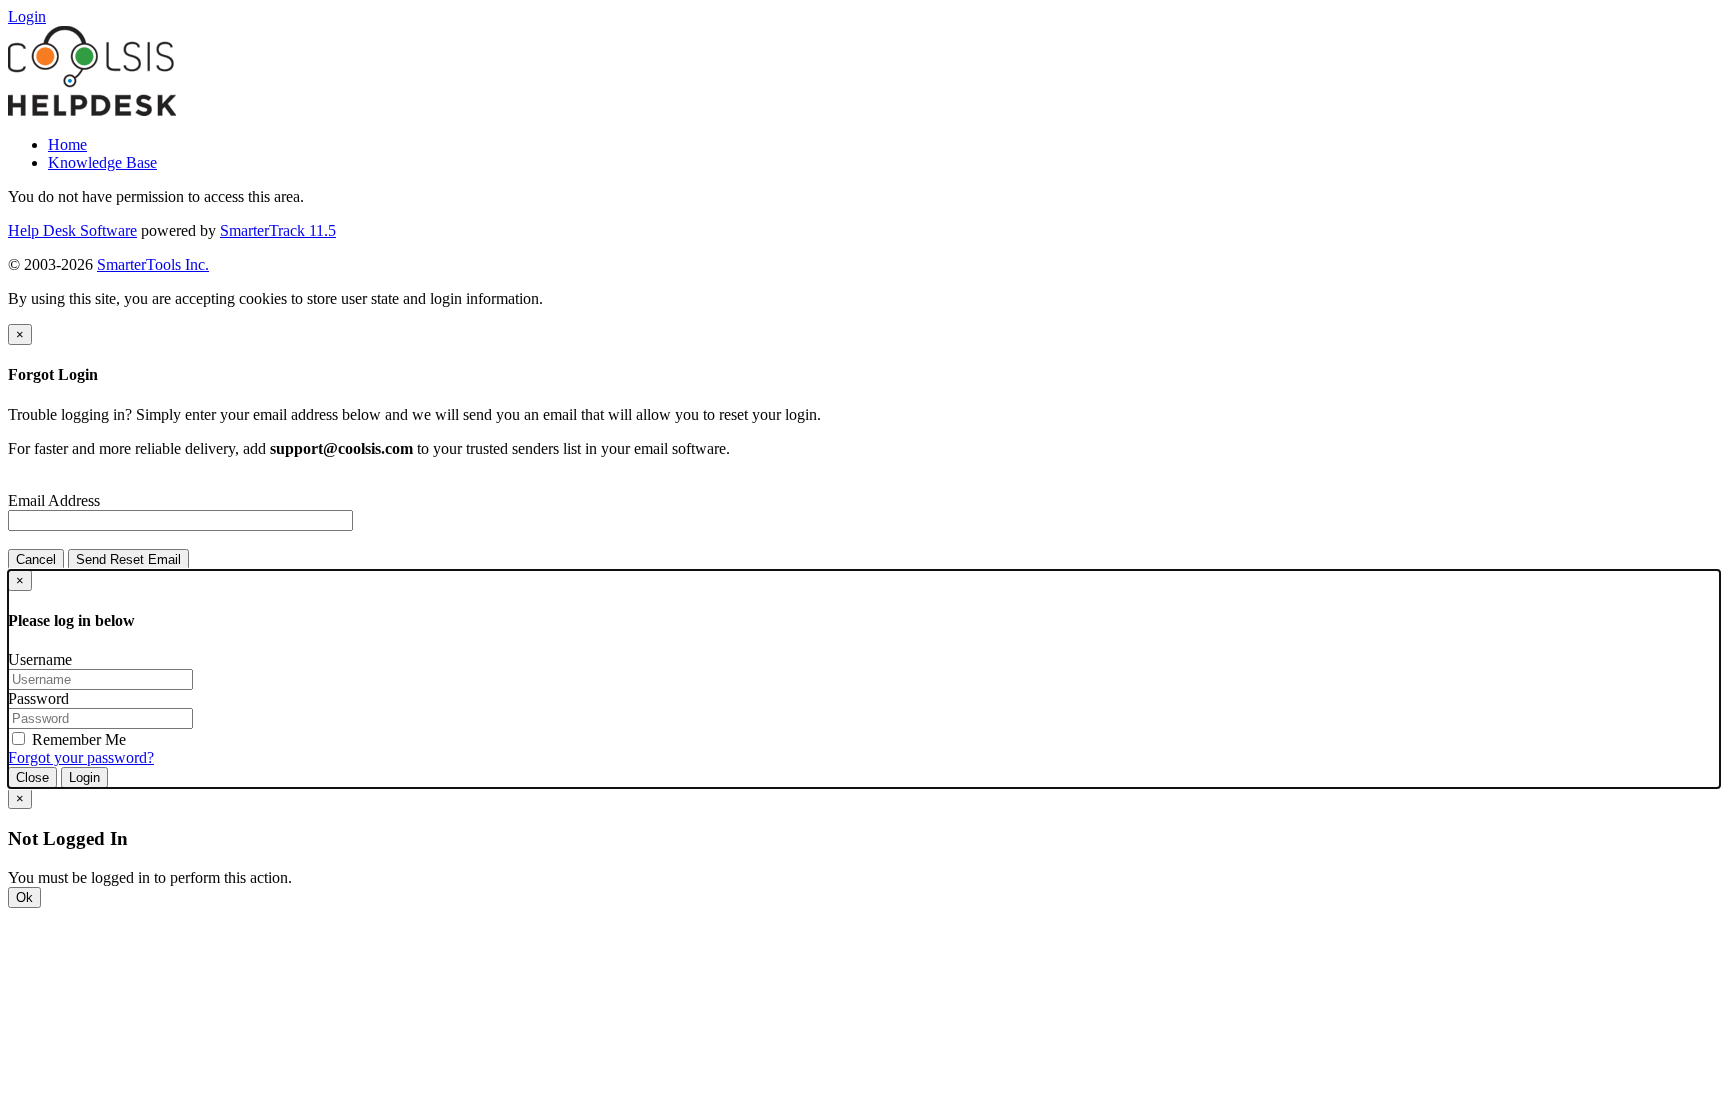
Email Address (54, 500)
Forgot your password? (81, 757)
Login (84, 777)
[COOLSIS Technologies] (92, 110)
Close (32, 777)
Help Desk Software (72, 230)
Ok (24, 897)
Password (38, 698)
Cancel (36, 559)
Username (40, 659)
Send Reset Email (128, 559)
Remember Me (77, 739)
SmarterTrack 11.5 (278, 230)
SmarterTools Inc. (153, 264)
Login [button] (27, 16)
